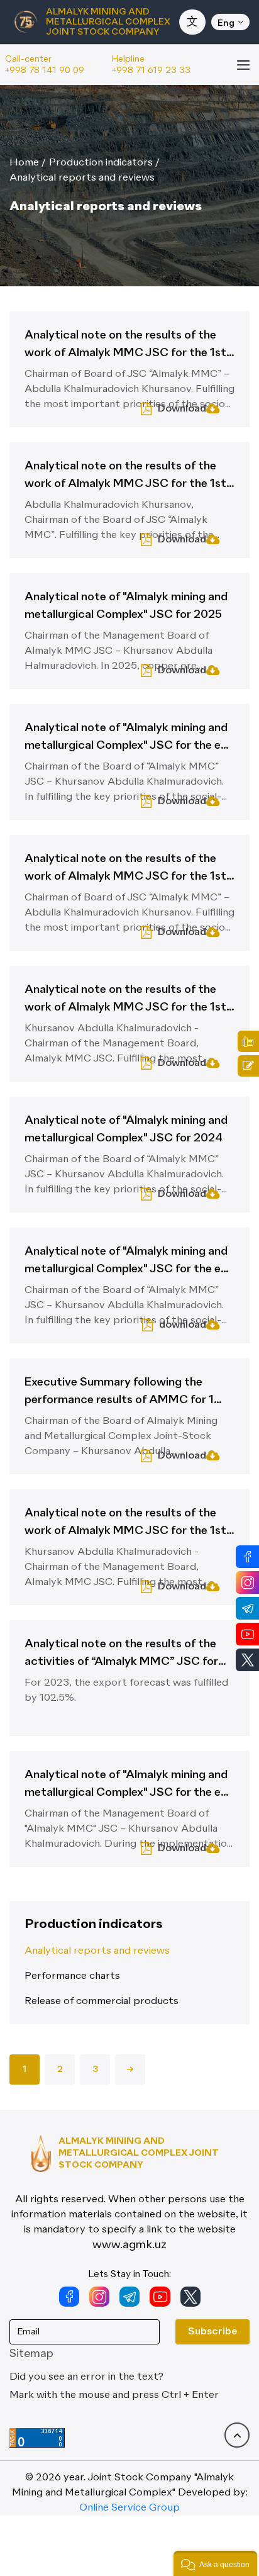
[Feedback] (248, 1066)
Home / (28, 163)
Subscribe (212, 2332)
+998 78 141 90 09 (45, 70)
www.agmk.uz (129, 2245)
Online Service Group (129, 2508)
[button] (215, 2563)
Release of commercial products (102, 2002)
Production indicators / (104, 163)
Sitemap (31, 2354)
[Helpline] (248, 1041)
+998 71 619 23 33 (151, 70)
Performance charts (72, 1976)
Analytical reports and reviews (82, 178)
